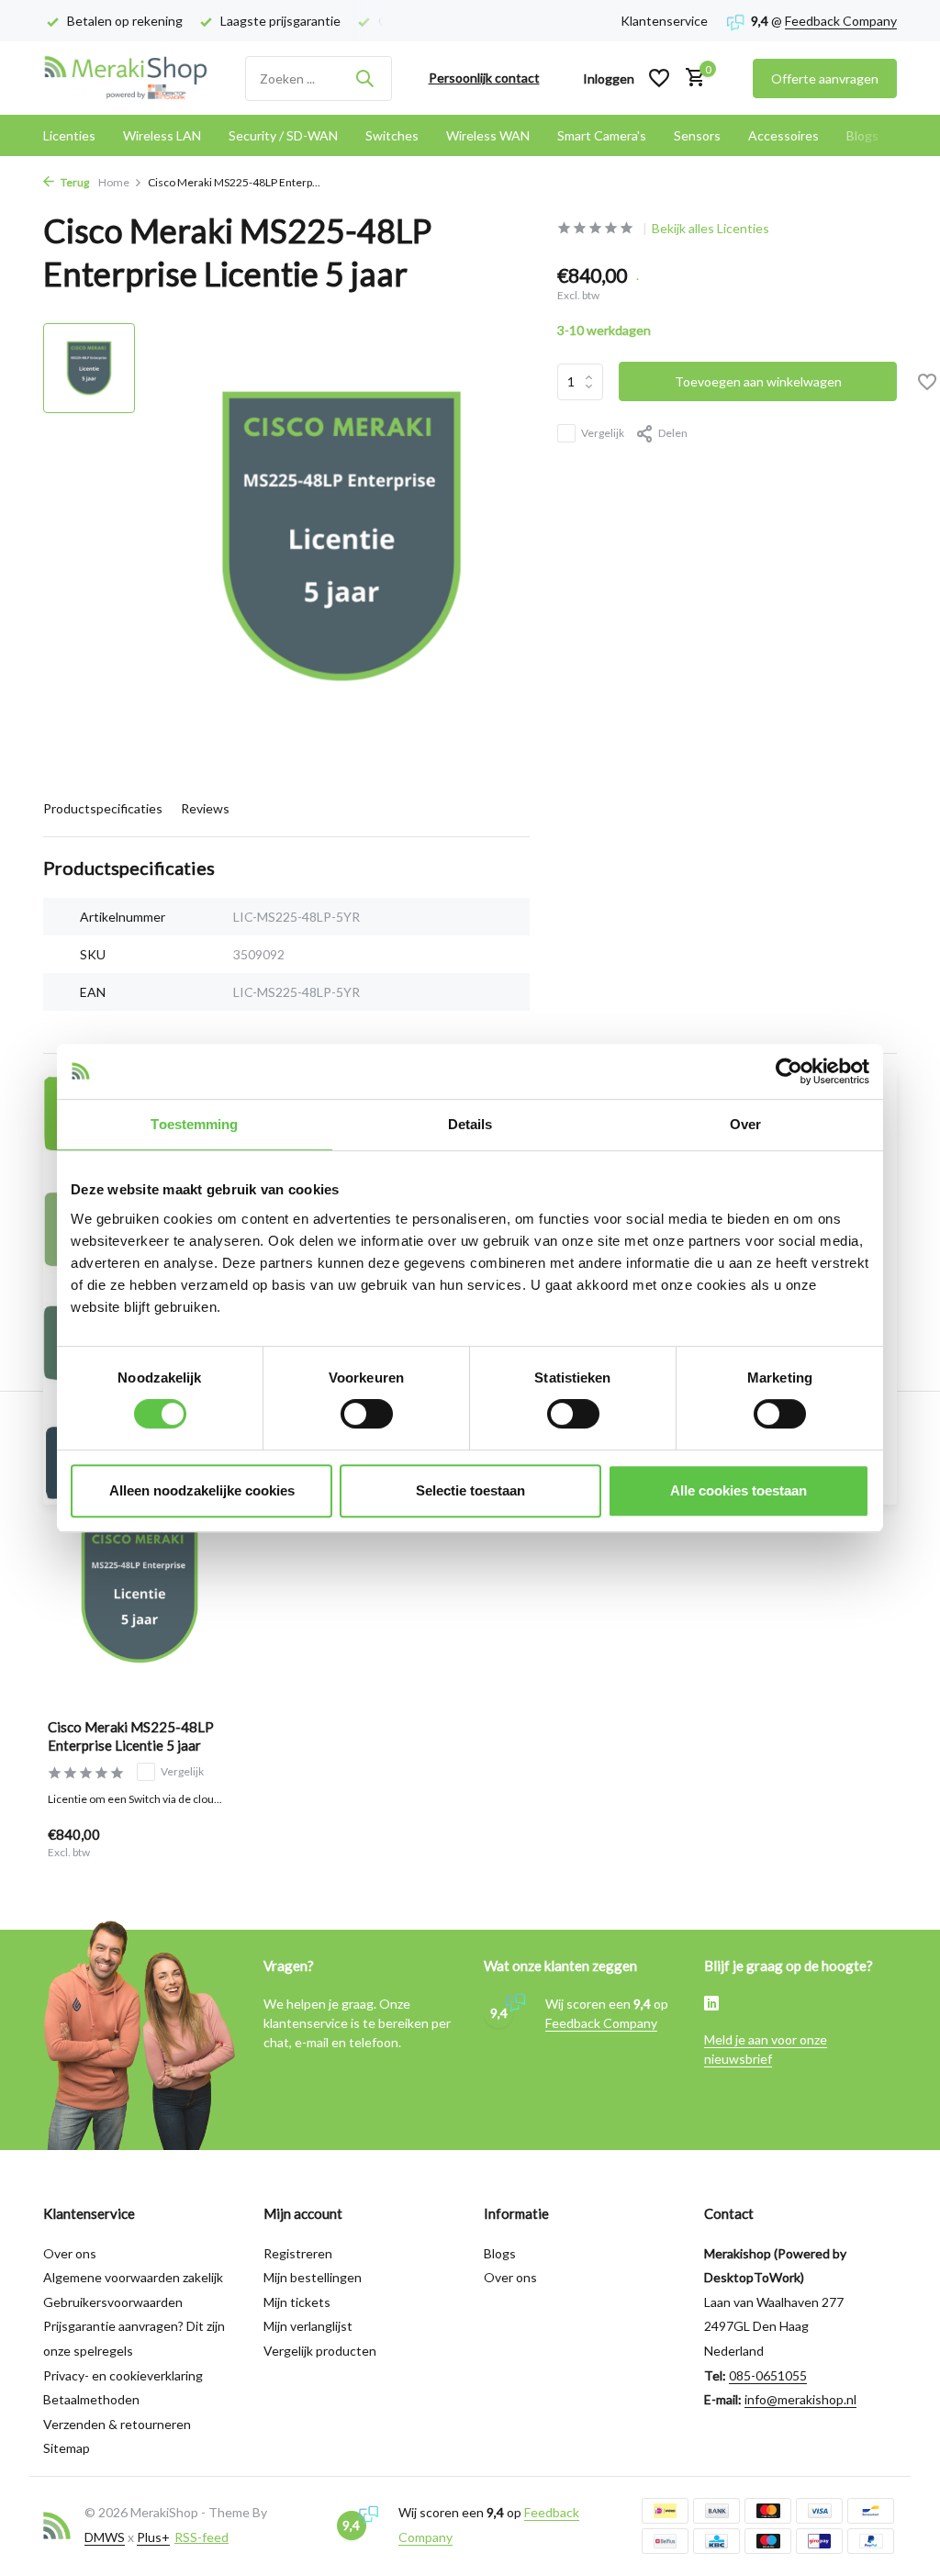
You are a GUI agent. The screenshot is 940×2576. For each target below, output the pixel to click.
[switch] (367, 1414)
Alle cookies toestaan (739, 1490)
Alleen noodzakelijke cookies (202, 1490)
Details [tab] (470, 1124)
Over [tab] (745, 1124)
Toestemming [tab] (194, 1124)
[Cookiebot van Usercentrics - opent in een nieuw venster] (789, 1071)
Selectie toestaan (470, 1490)
